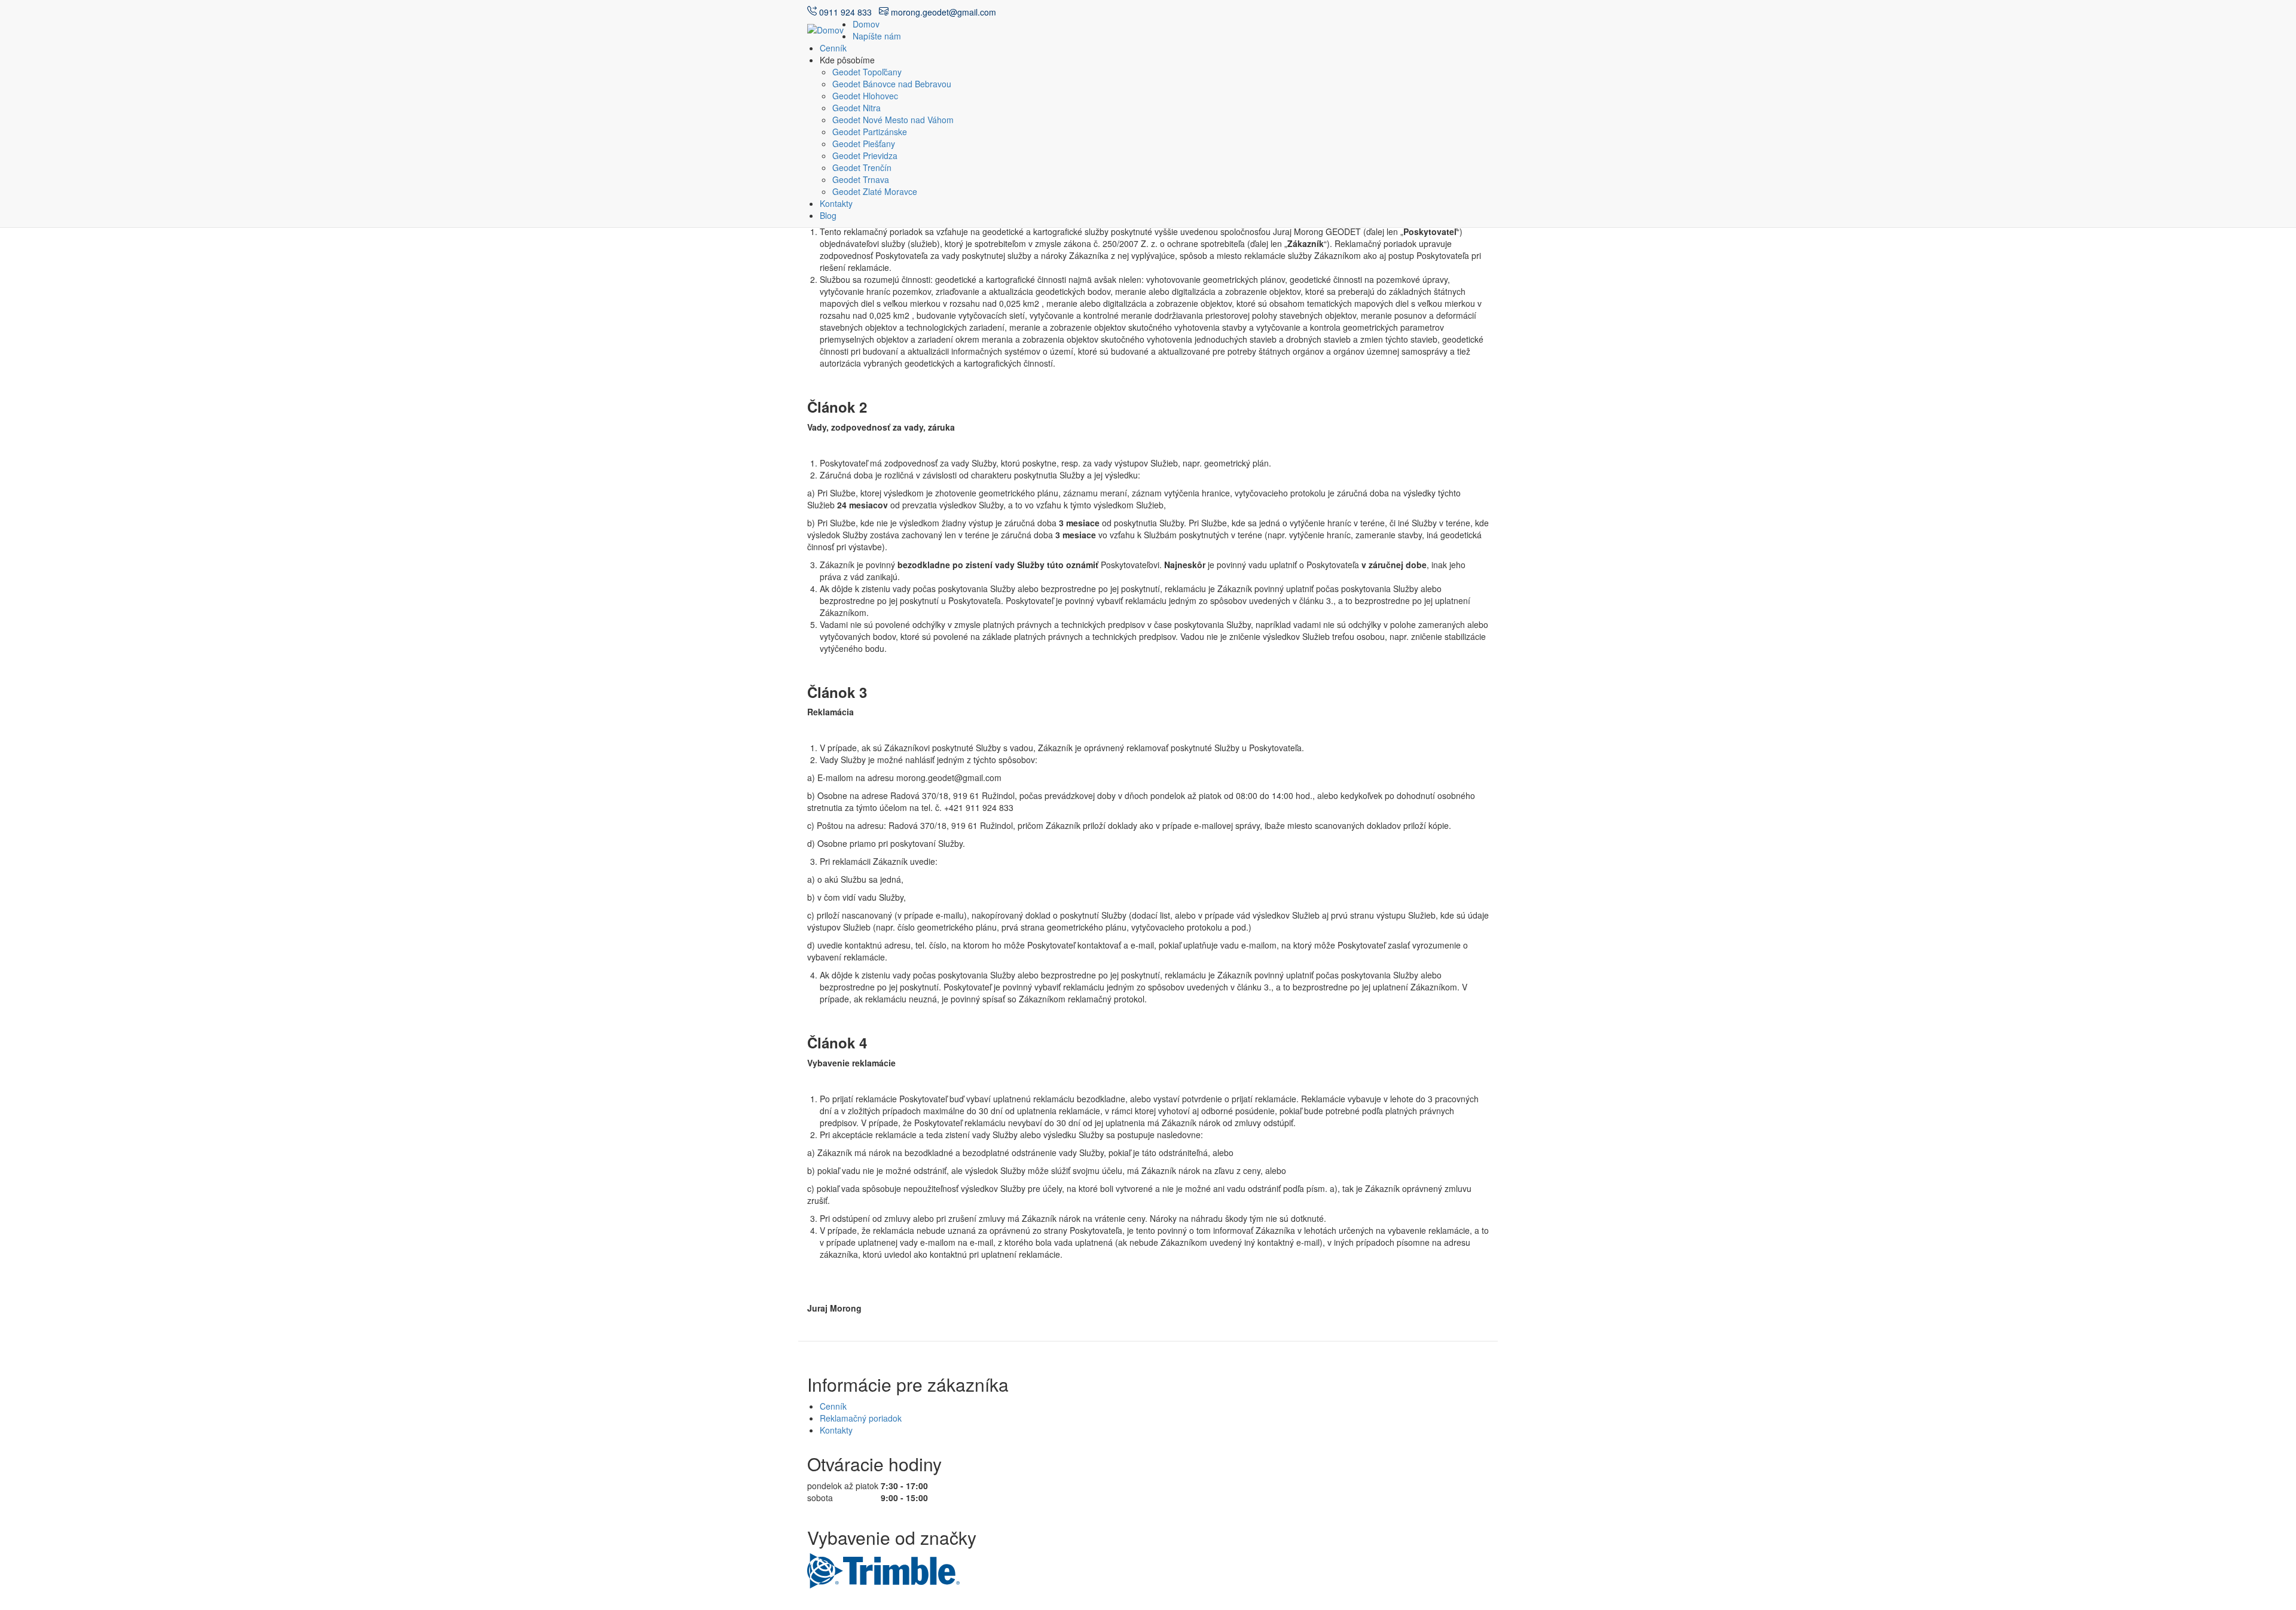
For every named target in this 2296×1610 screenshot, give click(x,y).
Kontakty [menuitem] (836, 203)
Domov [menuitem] (866, 24)
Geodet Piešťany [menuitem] (864, 144)
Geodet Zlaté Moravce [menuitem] (875, 191)
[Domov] (830, 29)
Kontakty (836, 1430)
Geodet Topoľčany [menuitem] (867, 72)
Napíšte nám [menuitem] (877, 36)
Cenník (833, 1406)
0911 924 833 (848, 12)
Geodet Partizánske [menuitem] (870, 132)
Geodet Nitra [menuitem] (857, 108)
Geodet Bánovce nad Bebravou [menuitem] (892, 84)
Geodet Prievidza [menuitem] (865, 155)
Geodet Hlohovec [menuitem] (865, 96)
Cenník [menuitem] (833, 48)
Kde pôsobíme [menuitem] (847, 60)
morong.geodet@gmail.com (942, 12)
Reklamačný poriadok (861, 1418)
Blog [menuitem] (828, 215)
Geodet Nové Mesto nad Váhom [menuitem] (893, 120)
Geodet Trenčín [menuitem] (862, 167)
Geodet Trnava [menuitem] (861, 179)
